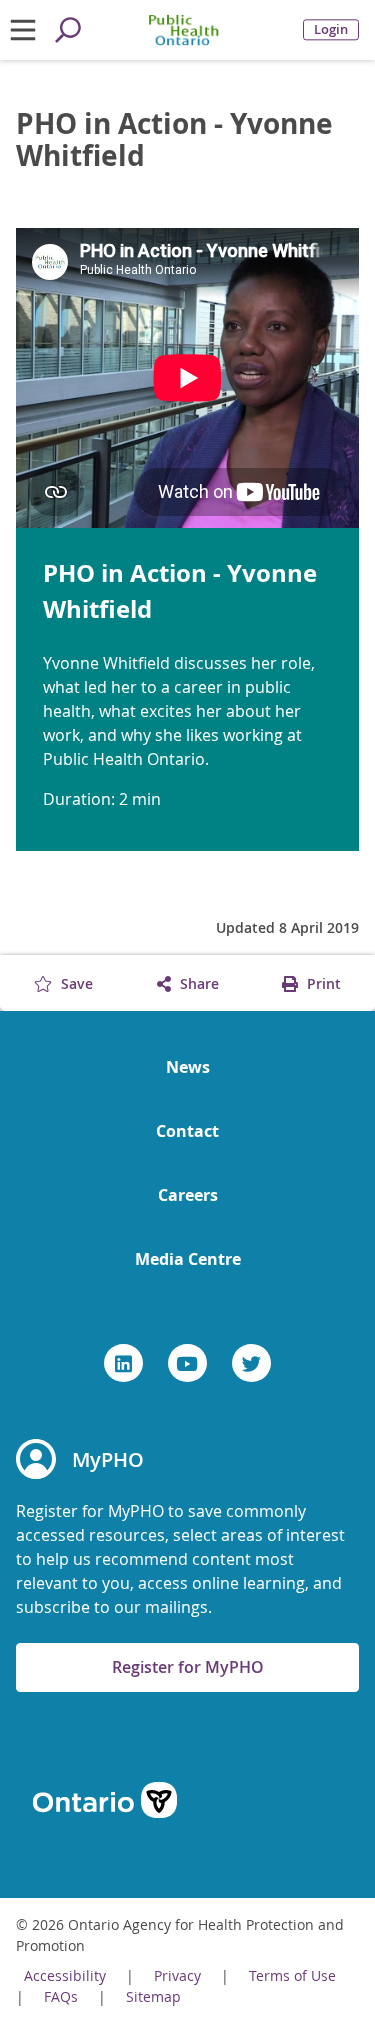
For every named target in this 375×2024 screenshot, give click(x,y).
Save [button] (75, 983)
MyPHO (108, 1459)
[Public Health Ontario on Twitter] (251, 1363)
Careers (188, 1195)
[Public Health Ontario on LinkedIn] (123, 1363)
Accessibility (65, 1975)
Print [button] (322, 983)
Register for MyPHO (188, 1667)
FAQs (61, 1996)
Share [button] (197, 983)
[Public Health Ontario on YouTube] (187, 1363)
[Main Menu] (22, 30)
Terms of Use (292, 1975)
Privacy (177, 1975)
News (188, 1067)
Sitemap (153, 1996)
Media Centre (188, 1259)
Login (331, 29)
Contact (187, 1131)
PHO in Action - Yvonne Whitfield (174, 140)
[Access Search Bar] (67, 30)
